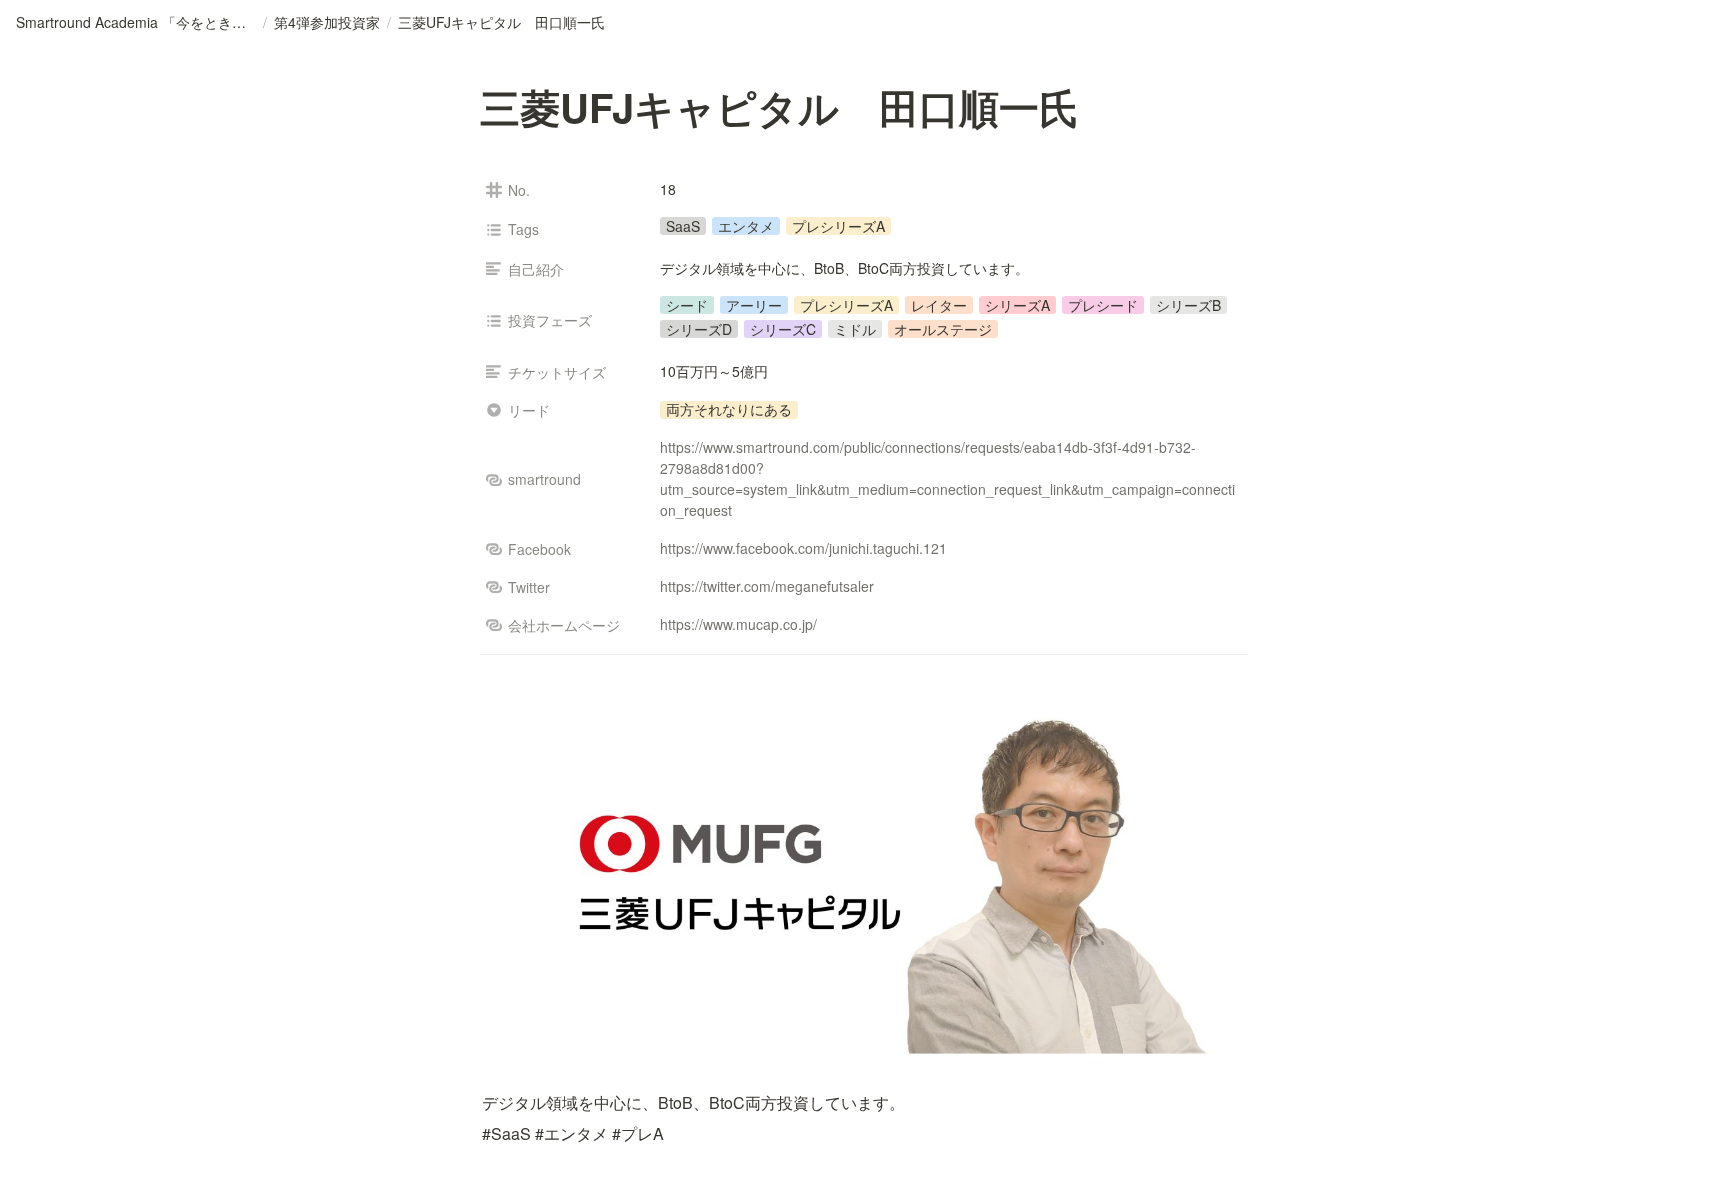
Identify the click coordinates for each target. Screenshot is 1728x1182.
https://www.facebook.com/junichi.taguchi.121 (803, 548)
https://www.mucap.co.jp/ (738, 624)
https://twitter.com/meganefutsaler (767, 586)
